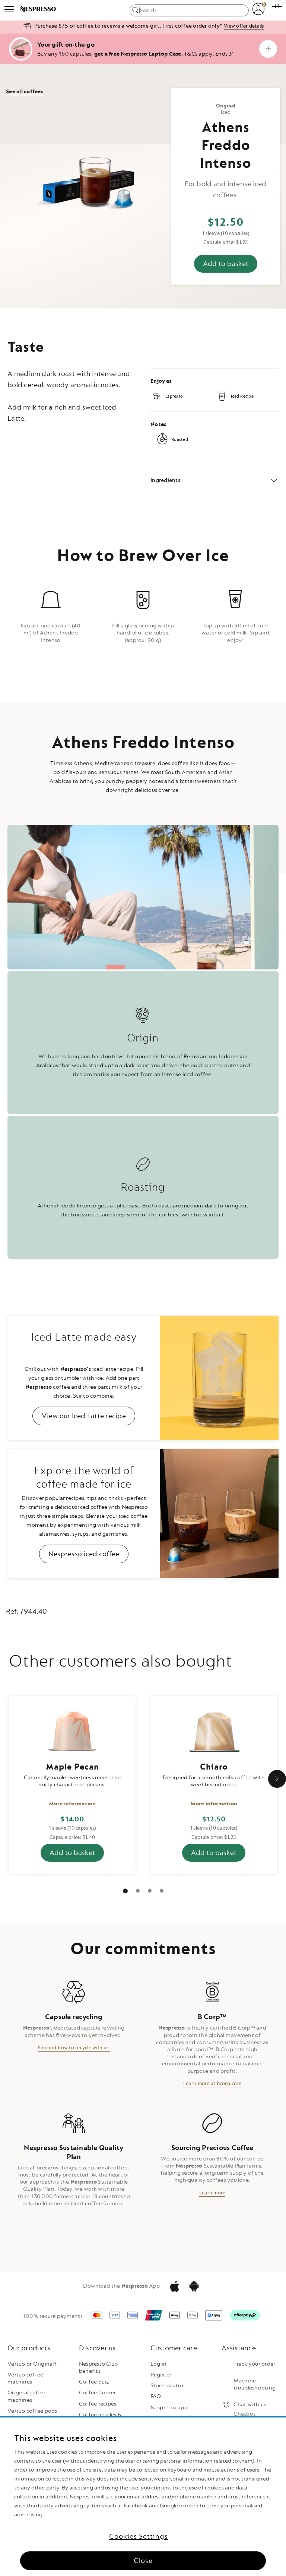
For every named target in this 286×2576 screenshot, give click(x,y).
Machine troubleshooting (255, 2384)
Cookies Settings (139, 2536)
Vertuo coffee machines (25, 2378)
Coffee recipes (98, 2404)
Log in (159, 2364)
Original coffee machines (27, 2396)
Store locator (167, 2386)
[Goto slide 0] (125, 1891)
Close (143, 2561)
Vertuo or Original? (32, 2364)
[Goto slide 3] (162, 1891)
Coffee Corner (97, 2393)
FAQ (156, 2396)
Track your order (254, 2364)
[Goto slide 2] (150, 1891)
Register (161, 2375)
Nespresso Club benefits (98, 2367)
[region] (143, 2497)
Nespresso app (169, 2408)
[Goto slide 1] (138, 1891)
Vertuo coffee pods (32, 2411)
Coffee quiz (94, 2382)
